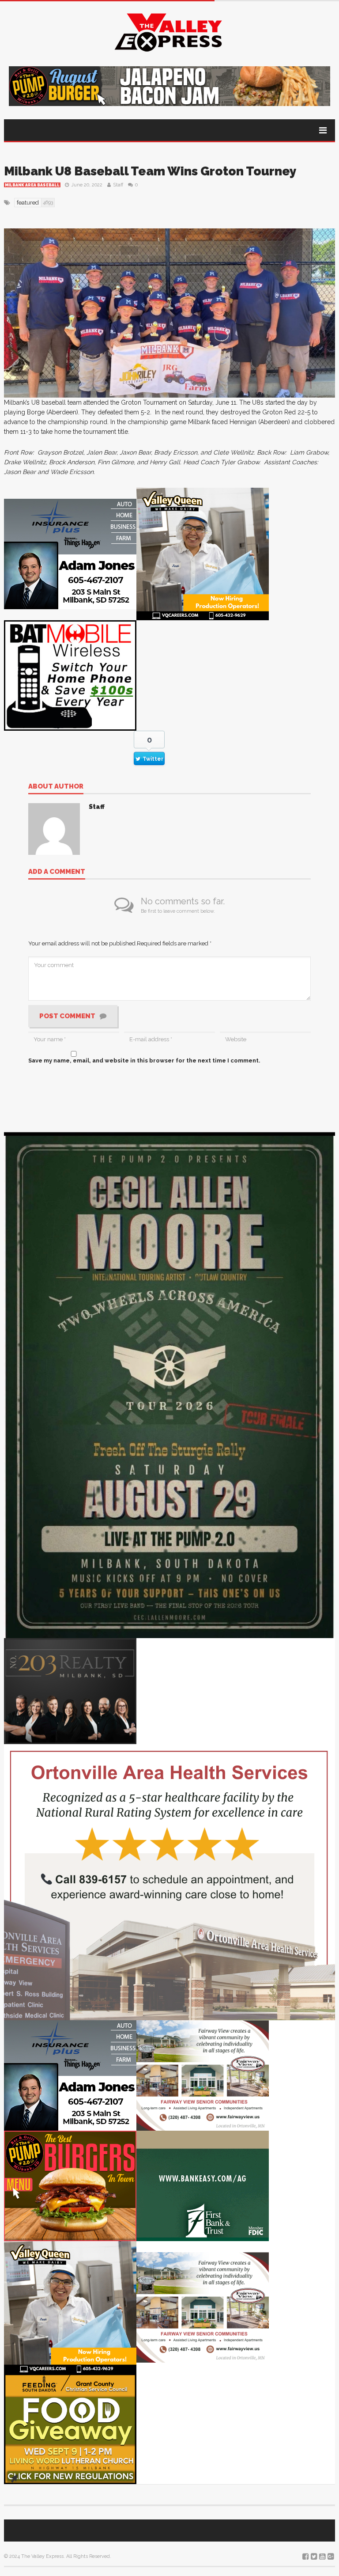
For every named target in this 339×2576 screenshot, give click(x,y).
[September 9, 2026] (70, 2428)
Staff (118, 185)
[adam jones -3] (70, 554)
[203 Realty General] (70, 1690)
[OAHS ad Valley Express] (169, 1882)
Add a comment (57, 872)
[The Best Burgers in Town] (70, 2185)
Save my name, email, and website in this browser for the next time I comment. (144, 1060)
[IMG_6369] (169, 1385)
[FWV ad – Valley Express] (203, 2075)
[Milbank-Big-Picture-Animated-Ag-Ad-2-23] (203, 2185)
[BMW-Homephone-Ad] (70, 675)
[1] (203, 554)
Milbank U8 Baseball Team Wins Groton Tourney (150, 171)
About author (56, 787)
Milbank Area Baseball (32, 185)
